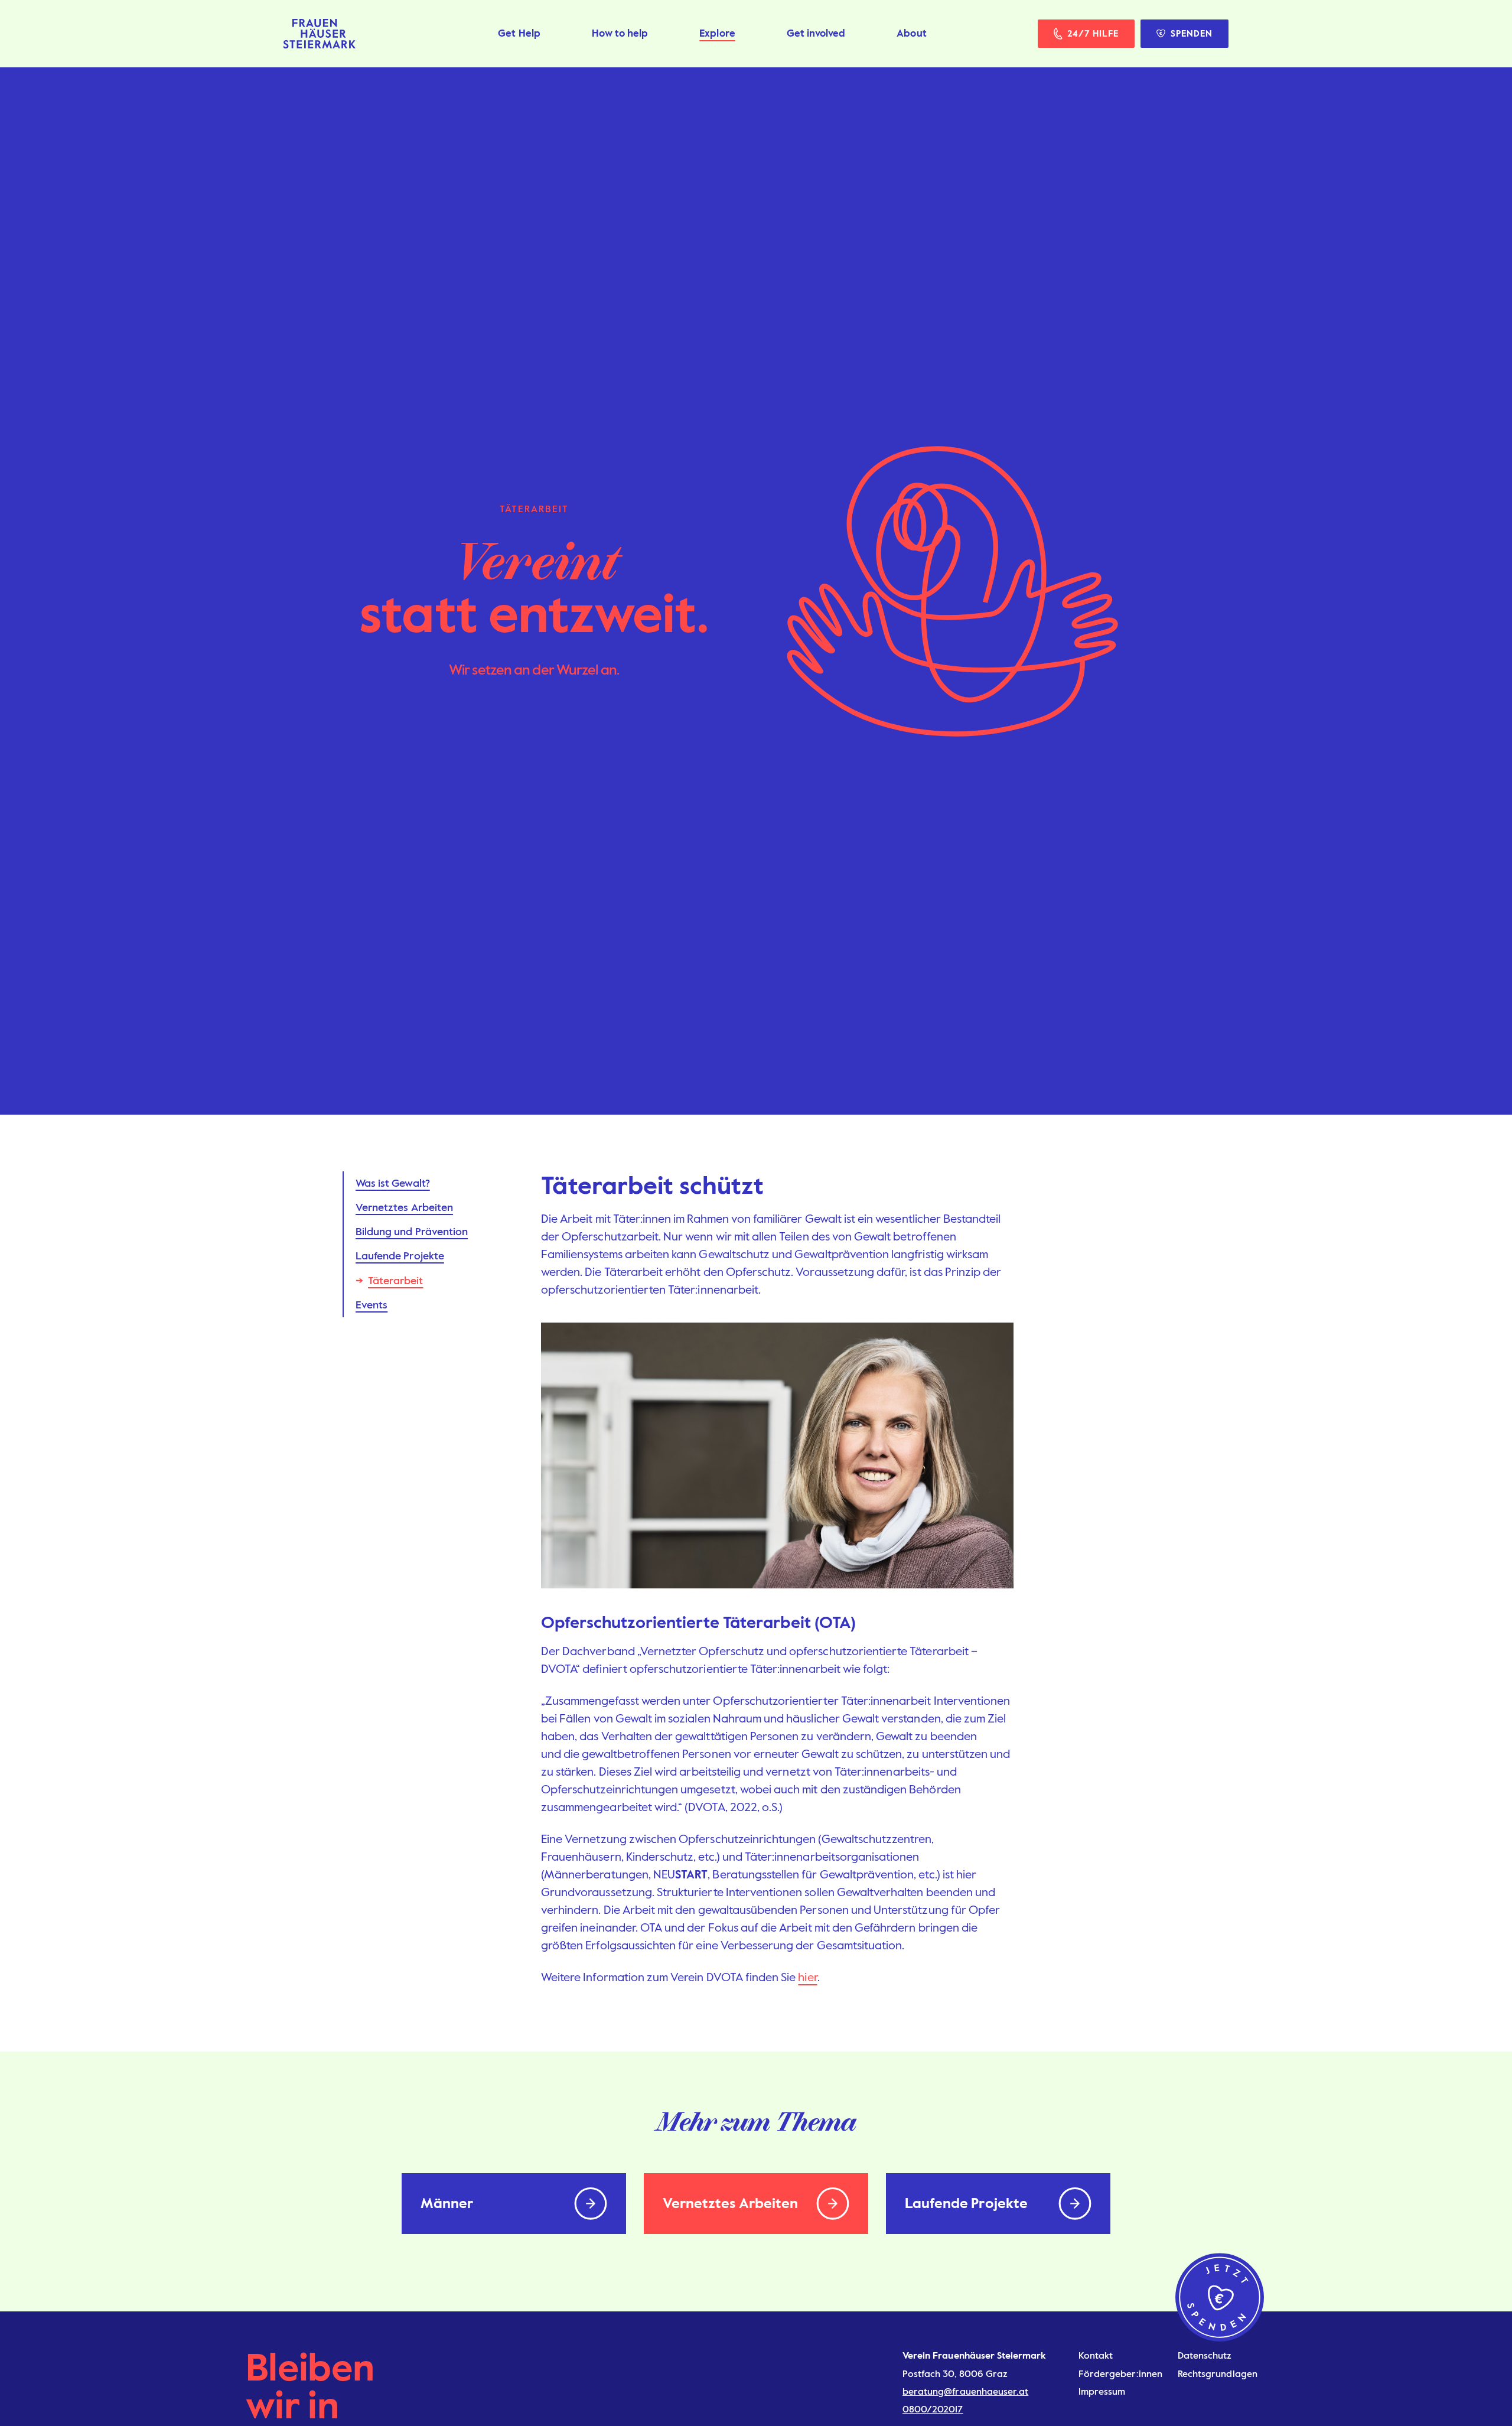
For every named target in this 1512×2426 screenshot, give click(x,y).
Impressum (1102, 2391)
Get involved (816, 33)
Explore (717, 33)
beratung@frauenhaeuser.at (965, 2391)
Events (372, 1305)
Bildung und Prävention (412, 1232)
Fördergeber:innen (1120, 2374)
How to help (620, 33)
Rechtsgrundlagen (1218, 2374)
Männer (447, 2203)
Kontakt (1096, 2355)
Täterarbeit (396, 1281)
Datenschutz (1205, 2355)
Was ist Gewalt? (393, 1183)
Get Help (519, 33)
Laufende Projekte (400, 1256)
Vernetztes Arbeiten (404, 1207)
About (911, 33)
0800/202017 (933, 2409)
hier (807, 1977)
